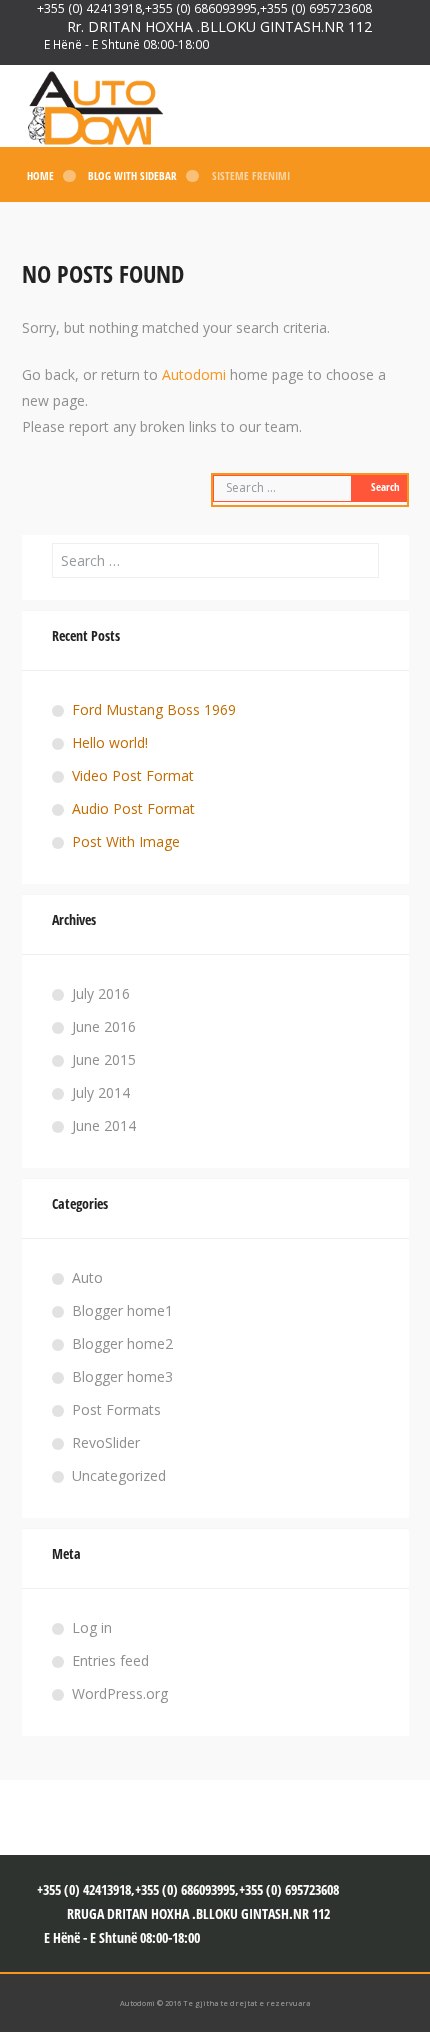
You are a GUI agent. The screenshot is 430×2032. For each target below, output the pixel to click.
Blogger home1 (122, 1310)
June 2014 (104, 1125)
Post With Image (126, 841)
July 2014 (101, 1092)
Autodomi (194, 374)
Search (385, 487)
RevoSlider (106, 1442)
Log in (92, 1627)
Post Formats (116, 1409)
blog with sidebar (132, 176)
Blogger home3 (122, 1376)
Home (40, 176)
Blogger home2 (122, 1343)
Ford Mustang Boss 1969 (154, 709)
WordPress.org (120, 1693)
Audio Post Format (133, 808)
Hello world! (110, 742)
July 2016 (101, 993)
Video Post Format (133, 775)
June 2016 (104, 1026)
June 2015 (104, 1059)
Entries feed (110, 1660)
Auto (87, 1277)
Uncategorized (119, 1475)
